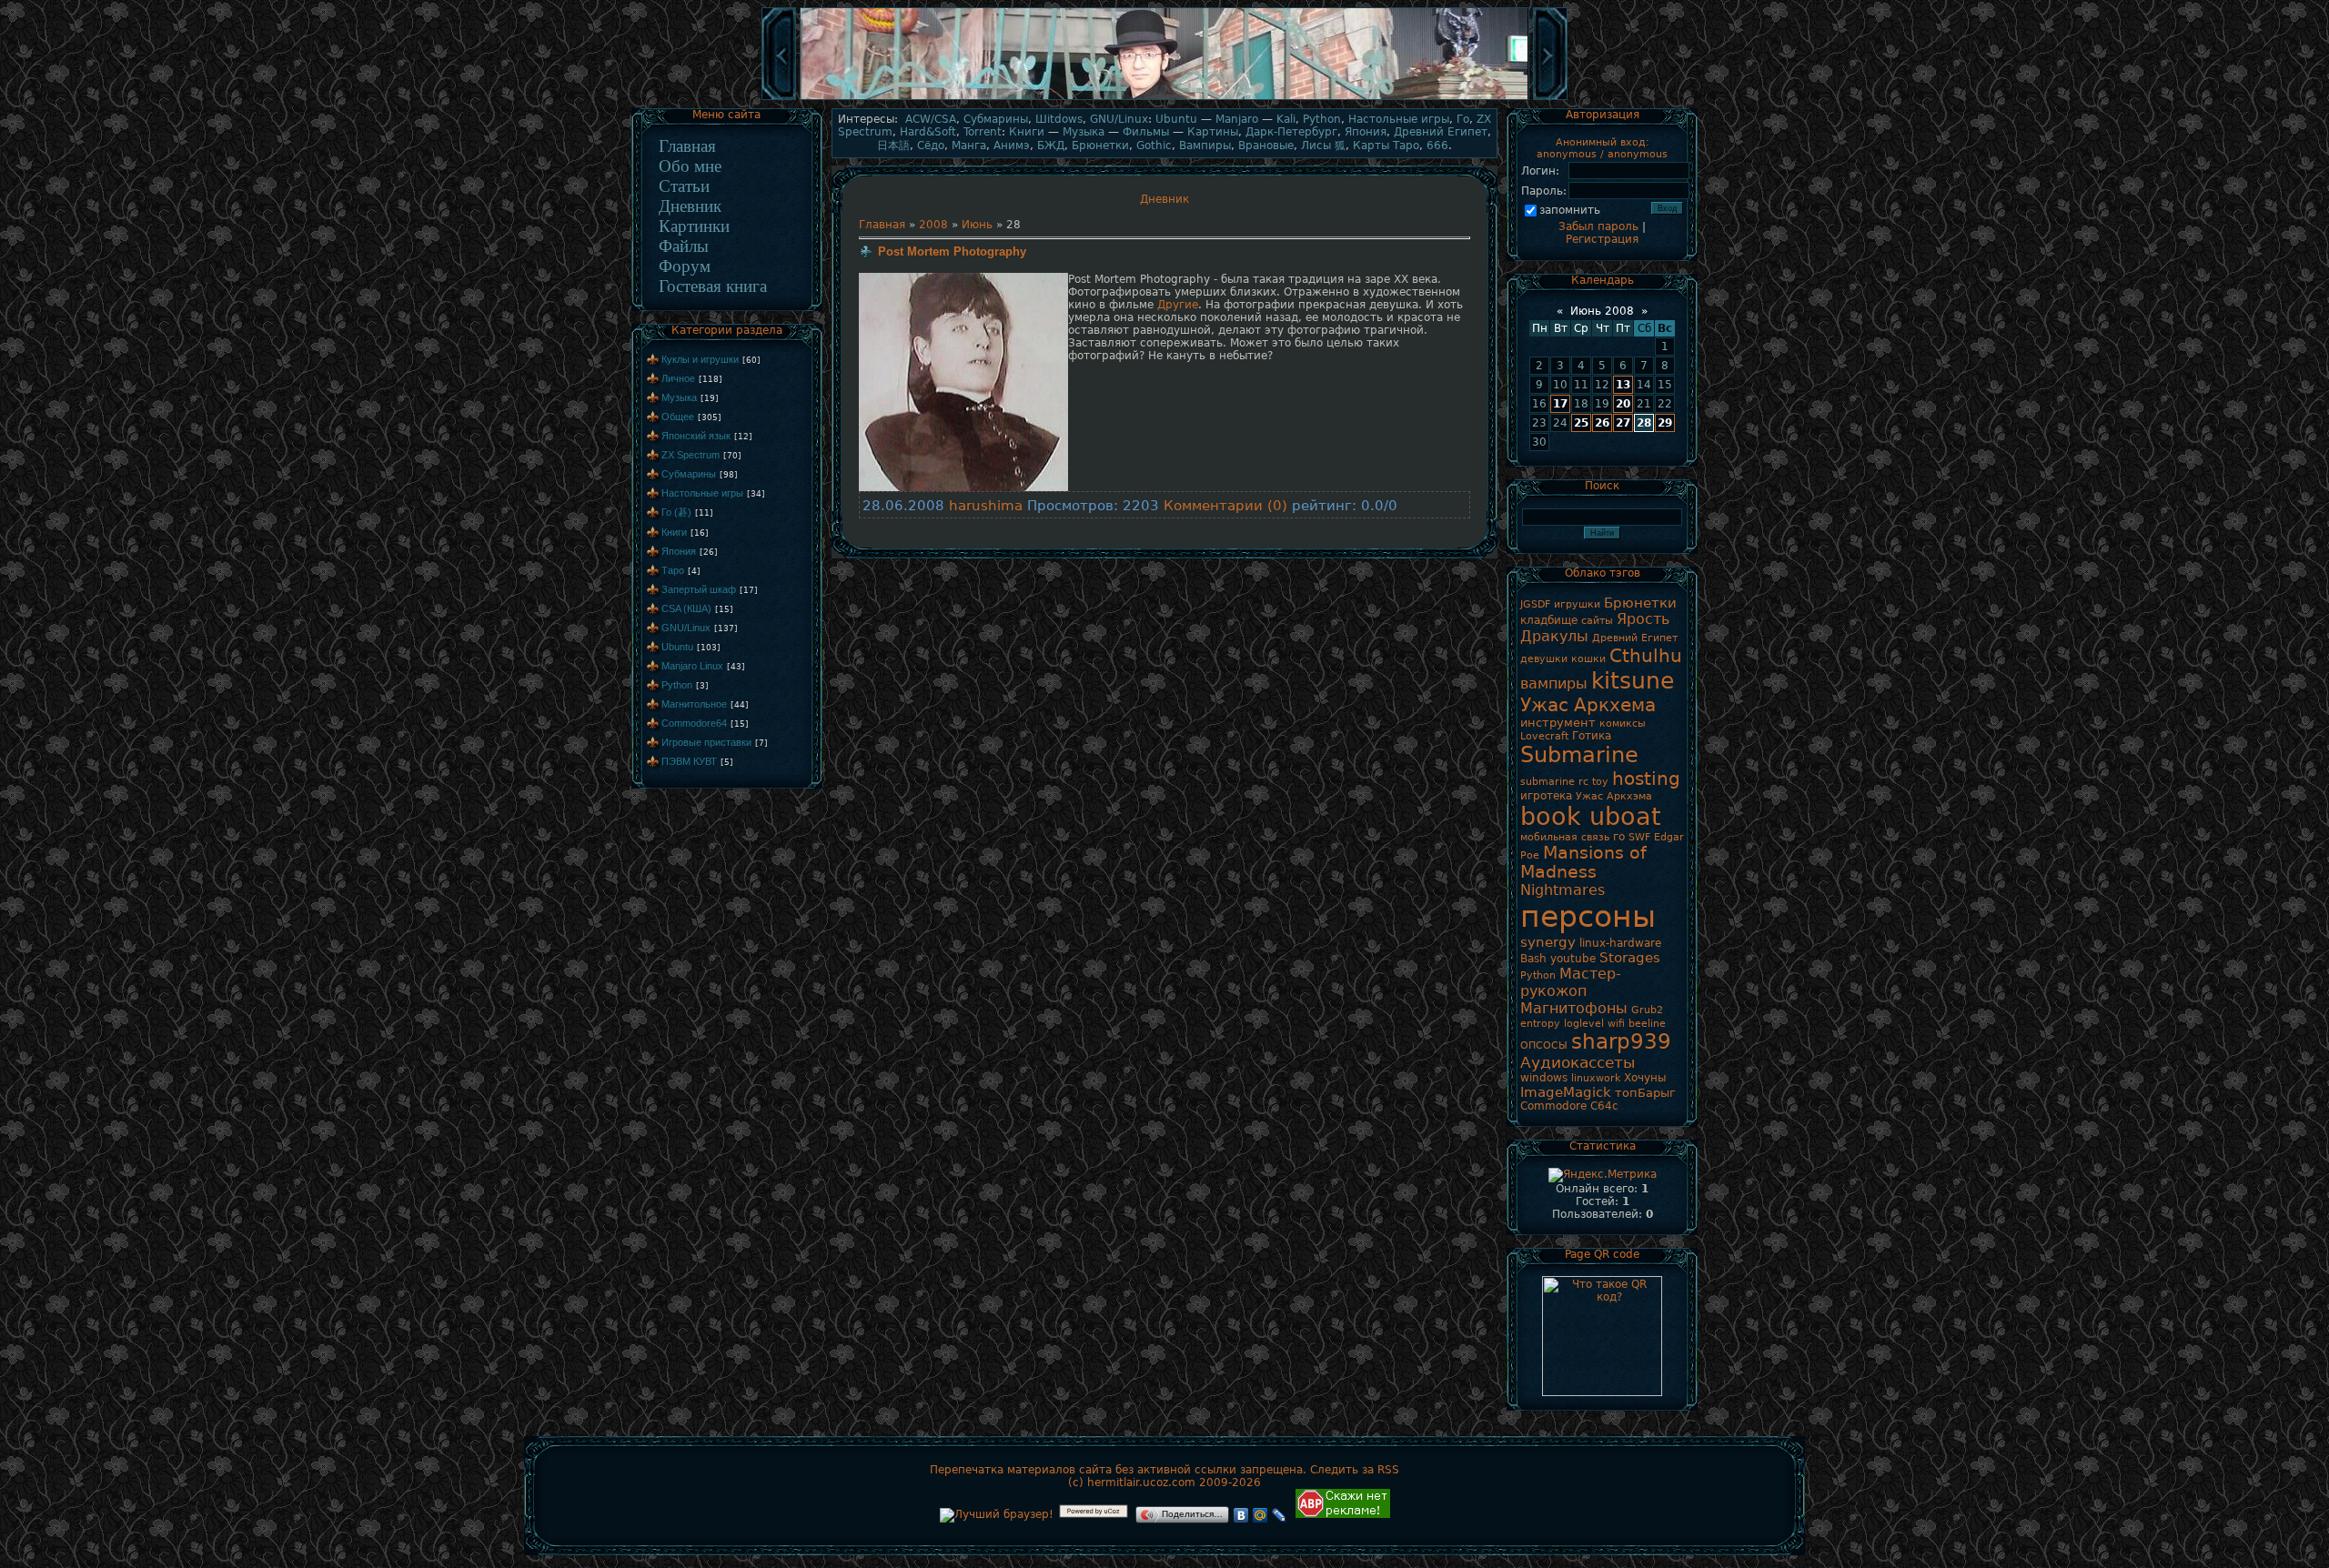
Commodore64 (694, 723)
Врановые (1266, 146)
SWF (1639, 837)
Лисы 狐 (1323, 146)
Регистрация (1602, 239)
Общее (678, 417)
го (1619, 837)
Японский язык (696, 436)
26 (1602, 423)
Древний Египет (1441, 132)
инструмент (1558, 723)
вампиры (1554, 683)
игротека (1546, 796)
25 (1581, 423)
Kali (1286, 119)
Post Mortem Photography (952, 251)
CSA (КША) (686, 608)
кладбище (1549, 620)
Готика (1592, 736)
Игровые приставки (706, 742)
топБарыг (1645, 1093)
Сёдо (931, 146)
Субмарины (689, 474)
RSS (1388, 1470)
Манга (969, 146)
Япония (679, 551)
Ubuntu (677, 647)
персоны (1588, 916)
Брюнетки (1100, 146)
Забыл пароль (1598, 226)
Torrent (983, 132)
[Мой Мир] (1260, 1515)
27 (1623, 423)
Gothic (1154, 146)
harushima (986, 505)
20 (1623, 404)
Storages (1630, 957)
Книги (674, 532)
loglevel (1584, 1024)
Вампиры (1205, 146)
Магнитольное (694, 704)
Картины (1213, 132)
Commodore (1553, 1106)
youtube (1573, 959)
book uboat (1591, 816)
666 (1437, 146)
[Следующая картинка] (1550, 98)
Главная (687, 146)
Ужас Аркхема (1588, 705)
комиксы (1623, 724)
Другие (1178, 305)
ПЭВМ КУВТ (689, 761)
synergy (1548, 942)
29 (1665, 423)
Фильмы (1146, 132)
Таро (673, 570)
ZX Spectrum (691, 455)
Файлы (684, 246)
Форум (685, 266)
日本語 (893, 146)
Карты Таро (1386, 146)
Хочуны (1645, 1078)
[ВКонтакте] (1241, 1515)
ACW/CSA (931, 119)
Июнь (977, 225)
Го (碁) (676, 512)
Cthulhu (1646, 656)
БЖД (1051, 146)
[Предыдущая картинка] (779, 98)
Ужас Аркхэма (1614, 796)
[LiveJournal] (1280, 1515)
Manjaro (1237, 119)
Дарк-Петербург (1291, 132)
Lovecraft (1544, 736)
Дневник (690, 206)
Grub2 (1647, 1010)
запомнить (1570, 210)
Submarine (1579, 755)
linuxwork (1596, 1078)
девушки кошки (1563, 659)
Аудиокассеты (1578, 1062)
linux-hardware (1620, 943)
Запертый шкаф (699, 589)
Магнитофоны (1574, 1008)
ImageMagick (1566, 1092)
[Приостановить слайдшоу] (1164, 98)
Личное (678, 378)
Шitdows (1059, 119)
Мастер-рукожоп (1571, 982)
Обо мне (690, 166)
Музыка (679, 397)
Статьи (684, 186)
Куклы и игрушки (700, 359)
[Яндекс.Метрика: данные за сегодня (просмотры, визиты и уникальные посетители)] (1603, 1175)
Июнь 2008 (1602, 311)
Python (677, 685)
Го (1463, 119)
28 (1644, 423)
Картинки (694, 226)
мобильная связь (1565, 837)
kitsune (1633, 680)
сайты (1597, 621)
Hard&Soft (928, 132)
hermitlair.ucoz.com (1141, 1483)
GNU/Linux (686, 628)
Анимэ (1012, 146)
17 (1560, 404)
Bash (1533, 959)
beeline (1647, 1024)
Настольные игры (702, 493)
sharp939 (1621, 1041)
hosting (1646, 779)
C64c (1604, 1106)
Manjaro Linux (692, 666)
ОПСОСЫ (1544, 1045)
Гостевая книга (713, 286)
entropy (1540, 1024)
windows (1544, 1078)
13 (1623, 385)
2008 (933, 225)
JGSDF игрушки (1560, 604)
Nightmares (1563, 890)
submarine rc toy (1564, 782)
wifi (1616, 1024)
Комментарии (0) (1225, 505)
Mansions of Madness (1583, 862)
